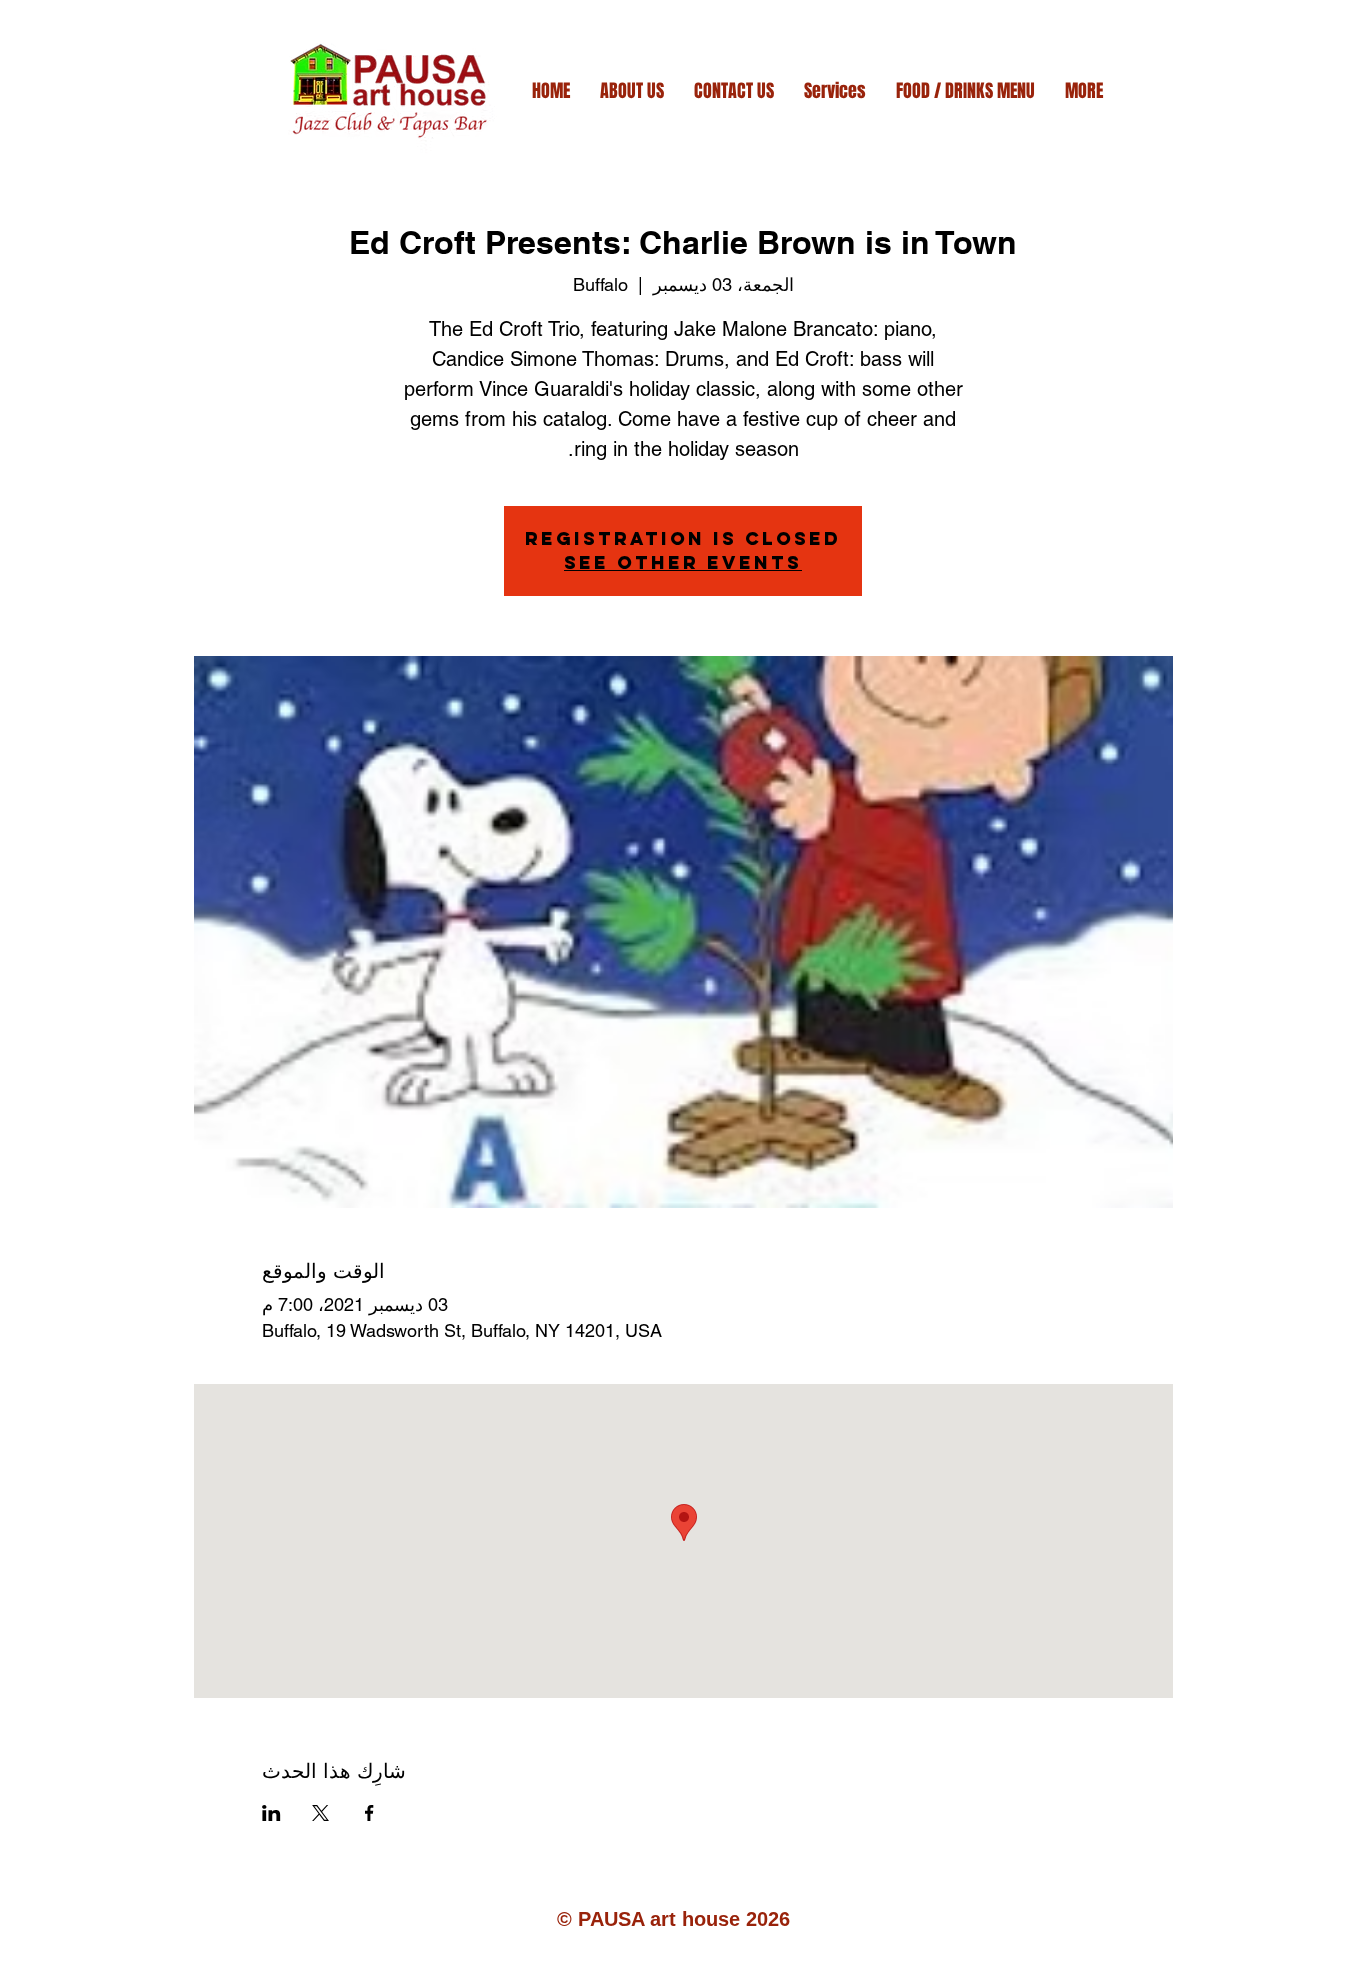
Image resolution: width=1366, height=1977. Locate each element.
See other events (683, 562)
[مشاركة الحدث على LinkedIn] (271, 1813)
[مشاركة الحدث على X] (320, 1813)
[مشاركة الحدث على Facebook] (369, 1813)
